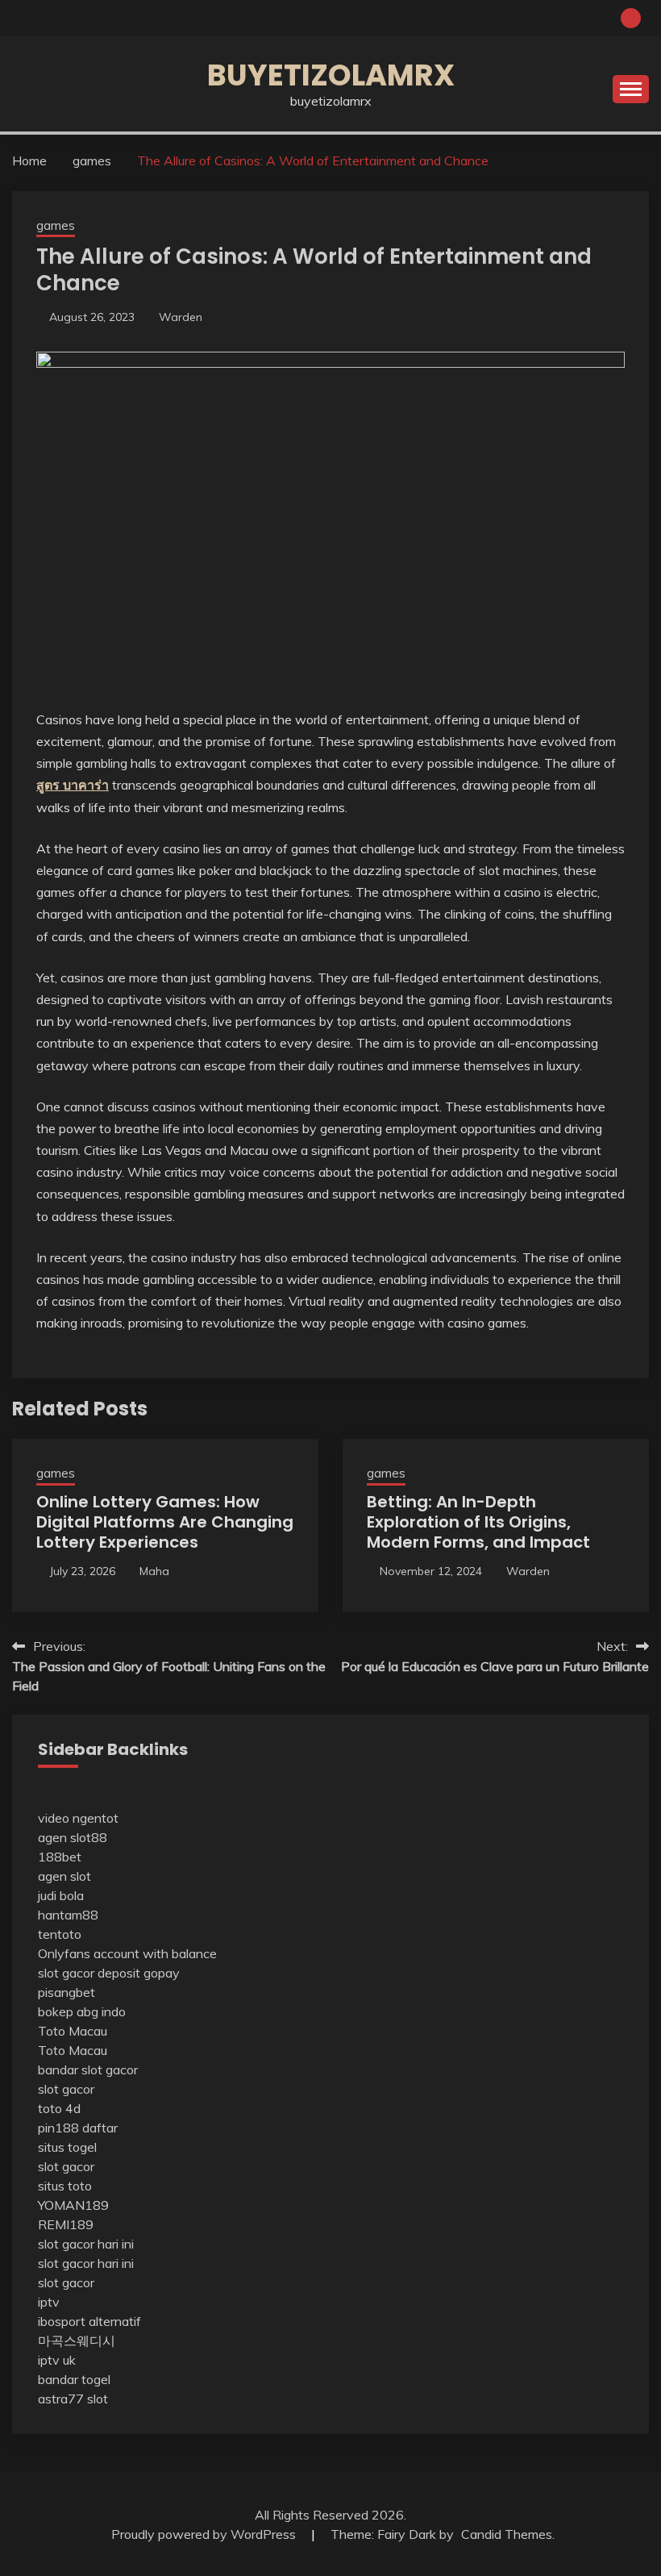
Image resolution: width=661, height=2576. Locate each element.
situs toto (65, 2186)
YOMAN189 (73, 2205)
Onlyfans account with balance (127, 1953)
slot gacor (66, 2089)
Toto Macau (73, 2031)
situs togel (67, 2147)
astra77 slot (73, 2399)
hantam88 (68, 1915)
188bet (60, 1857)
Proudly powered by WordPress (205, 2534)
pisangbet (67, 1992)
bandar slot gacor (88, 2070)
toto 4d (59, 2108)
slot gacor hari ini (86, 2244)
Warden (181, 317)
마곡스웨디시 (77, 2340)
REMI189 (66, 2224)
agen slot (64, 1876)
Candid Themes (507, 2534)
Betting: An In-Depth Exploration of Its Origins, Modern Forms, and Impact (478, 1522)
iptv (49, 2302)
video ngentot (78, 1818)
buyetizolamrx (331, 75)
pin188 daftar (78, 2128)
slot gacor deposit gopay (109, 1973)
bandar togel (74, 2379)
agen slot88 (73, 1837)
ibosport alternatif (89, 2321)
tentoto (60, 1934)
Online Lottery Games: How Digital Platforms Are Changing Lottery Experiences (165, 1522)
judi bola (61, 1895)
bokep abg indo (82, 2011)
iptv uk (57, 2360)
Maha (154, 1571)
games (56, 225)
